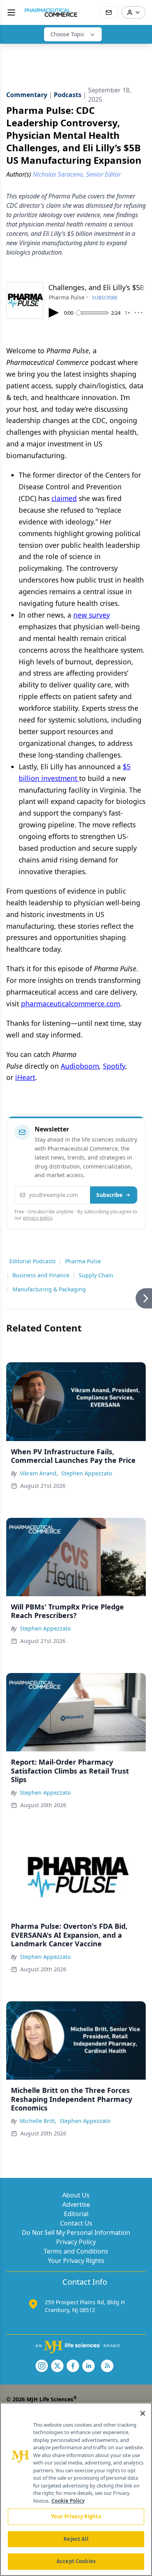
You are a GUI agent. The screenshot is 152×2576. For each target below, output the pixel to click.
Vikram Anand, (39, 1473)
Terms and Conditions (76, 2251)
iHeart (25, 1077)
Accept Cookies (76, 2561)
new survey (92, 615)
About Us (76, 2195)
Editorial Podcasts (33, 1261)
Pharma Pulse (83, 1261)
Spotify (114, 1066)
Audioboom (80, 1066)
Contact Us (76, 2223)
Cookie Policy (68, 2501)
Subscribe (109, 1195)
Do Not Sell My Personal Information (76, 2233)
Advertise (76, 2204)
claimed (64, 498)
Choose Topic (67, 34)
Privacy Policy (76, 2242)
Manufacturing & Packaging (49, 1289)
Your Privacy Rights (76, 2261)
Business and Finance (41, 1275)
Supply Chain (96, 1275)
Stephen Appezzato (87, 1473)
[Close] (143, 2413)
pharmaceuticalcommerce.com (71, 1004)
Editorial (76, 2214)
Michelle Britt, (38, 2121)
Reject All (76, 2539)
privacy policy (38, 1218)
